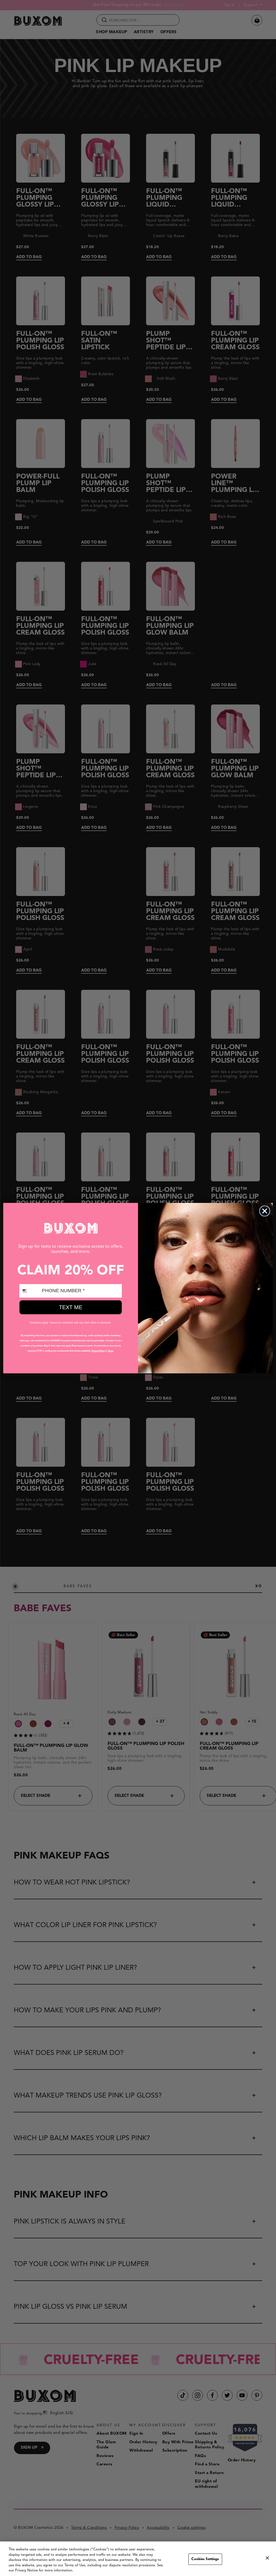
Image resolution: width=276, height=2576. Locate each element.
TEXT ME (71, 1307)
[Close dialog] (265, 1211)
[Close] (267, 2558)
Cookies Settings (205, 2559)
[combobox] (29, 1291)
